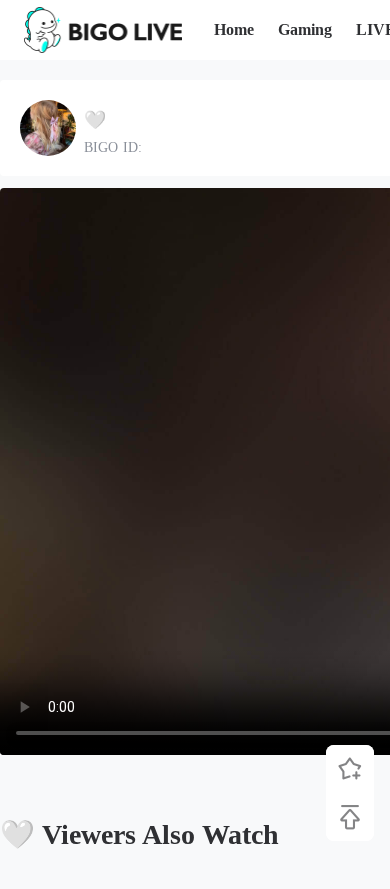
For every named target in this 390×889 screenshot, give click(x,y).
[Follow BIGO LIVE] (350, 769)
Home (234, 29)
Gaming (305, 29)
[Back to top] (350, 817)
